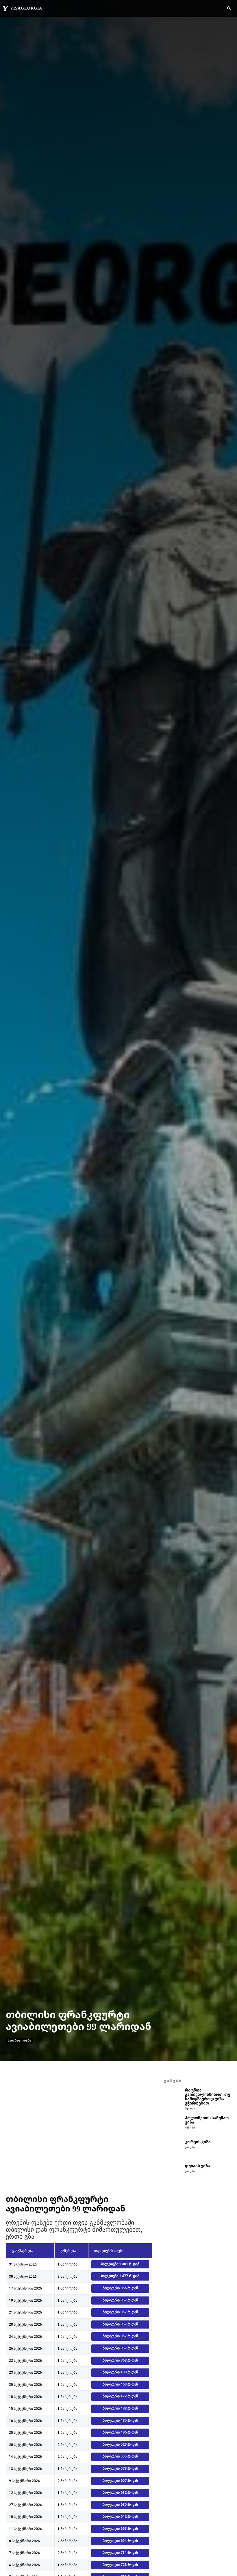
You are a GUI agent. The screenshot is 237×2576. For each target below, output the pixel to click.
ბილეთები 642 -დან (120, 2516)
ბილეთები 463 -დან (120, 2384)
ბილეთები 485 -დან (120, 2420)
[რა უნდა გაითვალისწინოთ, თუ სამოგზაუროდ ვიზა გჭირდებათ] (173, 2097)
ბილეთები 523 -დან (120, 2444)
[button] (229, 9)
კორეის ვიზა (198, 2142)
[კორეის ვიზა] (173, 2149)
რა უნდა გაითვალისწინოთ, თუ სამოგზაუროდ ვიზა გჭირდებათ (208, 2097)
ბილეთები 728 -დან (120, 2565)
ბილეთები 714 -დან (120, 2553)
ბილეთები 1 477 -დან (120, 2276)
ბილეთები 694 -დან (120, 2541)
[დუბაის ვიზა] (173, 2173)
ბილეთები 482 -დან (120, 2408)
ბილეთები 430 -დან (120, 2372)
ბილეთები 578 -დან (120, 2468)
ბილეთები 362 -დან (120, 2360)
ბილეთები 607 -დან (120, 2481)
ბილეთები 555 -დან (120, 2456)
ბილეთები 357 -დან (120, 2300)
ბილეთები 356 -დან (120, 2288)
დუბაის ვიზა (198, 2166)
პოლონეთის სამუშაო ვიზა (207, 2120)
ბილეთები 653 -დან (120, 2529)
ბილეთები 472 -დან (120, 2396)
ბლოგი (190, 2109)
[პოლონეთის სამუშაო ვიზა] (173, 2125)
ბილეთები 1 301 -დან (120, 2264)
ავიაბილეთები (20, 2040)
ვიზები (190, 2128)
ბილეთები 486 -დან (120, 2432)
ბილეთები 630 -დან (120, 2505)
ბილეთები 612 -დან (120, 2492)
